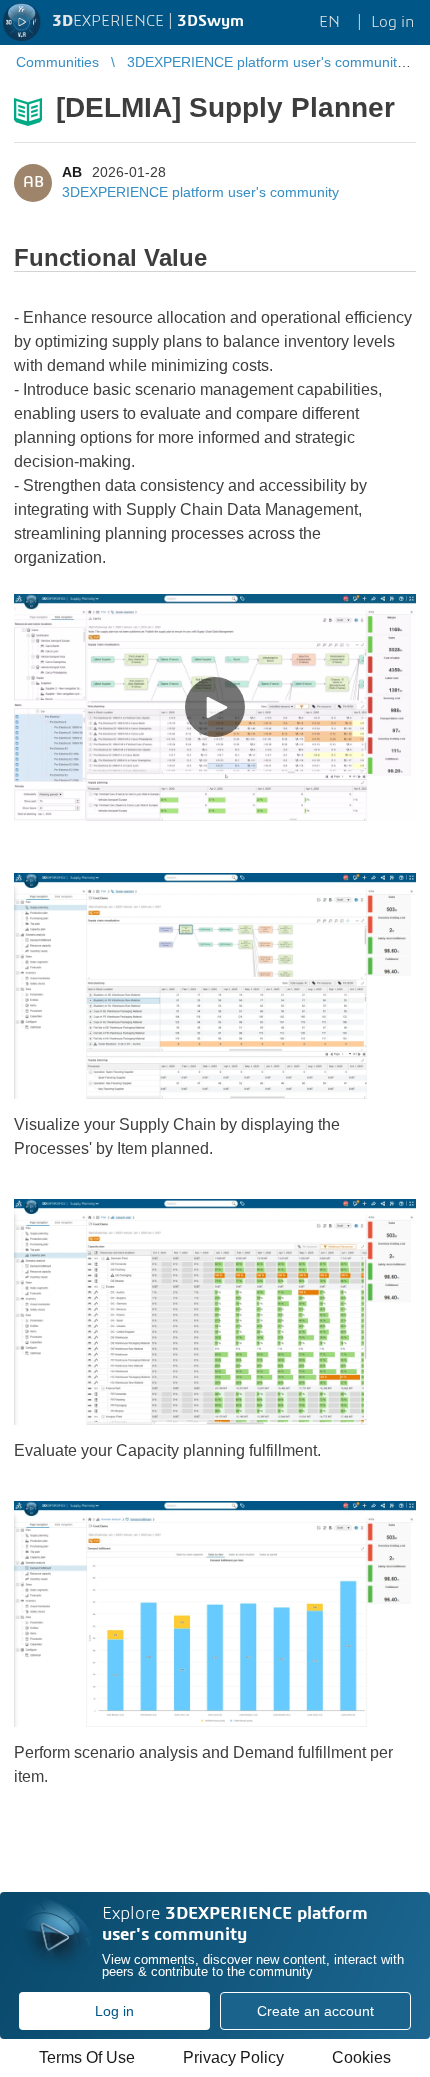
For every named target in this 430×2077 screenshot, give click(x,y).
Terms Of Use (87, 2057)
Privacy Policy (233, 2057)
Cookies (361, 2057)
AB (72, 172)
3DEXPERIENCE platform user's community (200, 192)
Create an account (315, 2011)
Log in (114, 2011)
